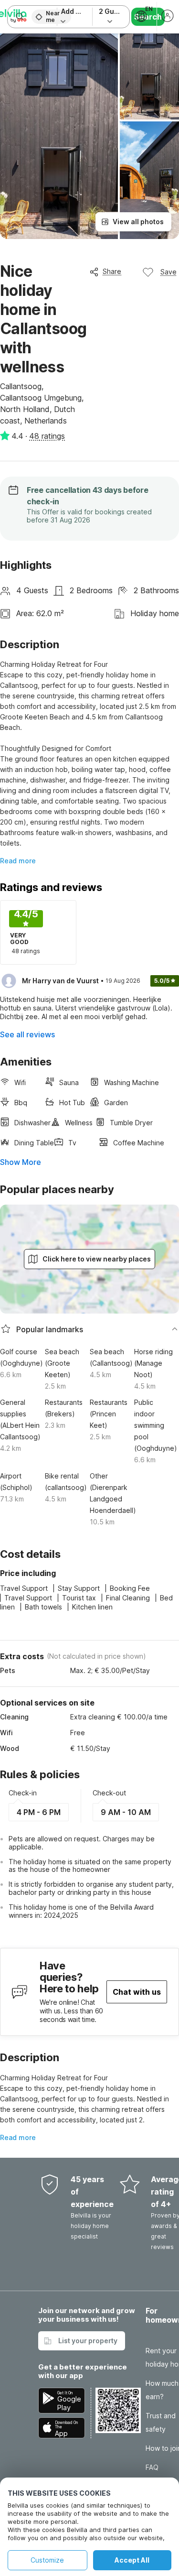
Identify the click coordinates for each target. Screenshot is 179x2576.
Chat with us (137, 1992)
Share (112, 271)
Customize (47, 2560)
